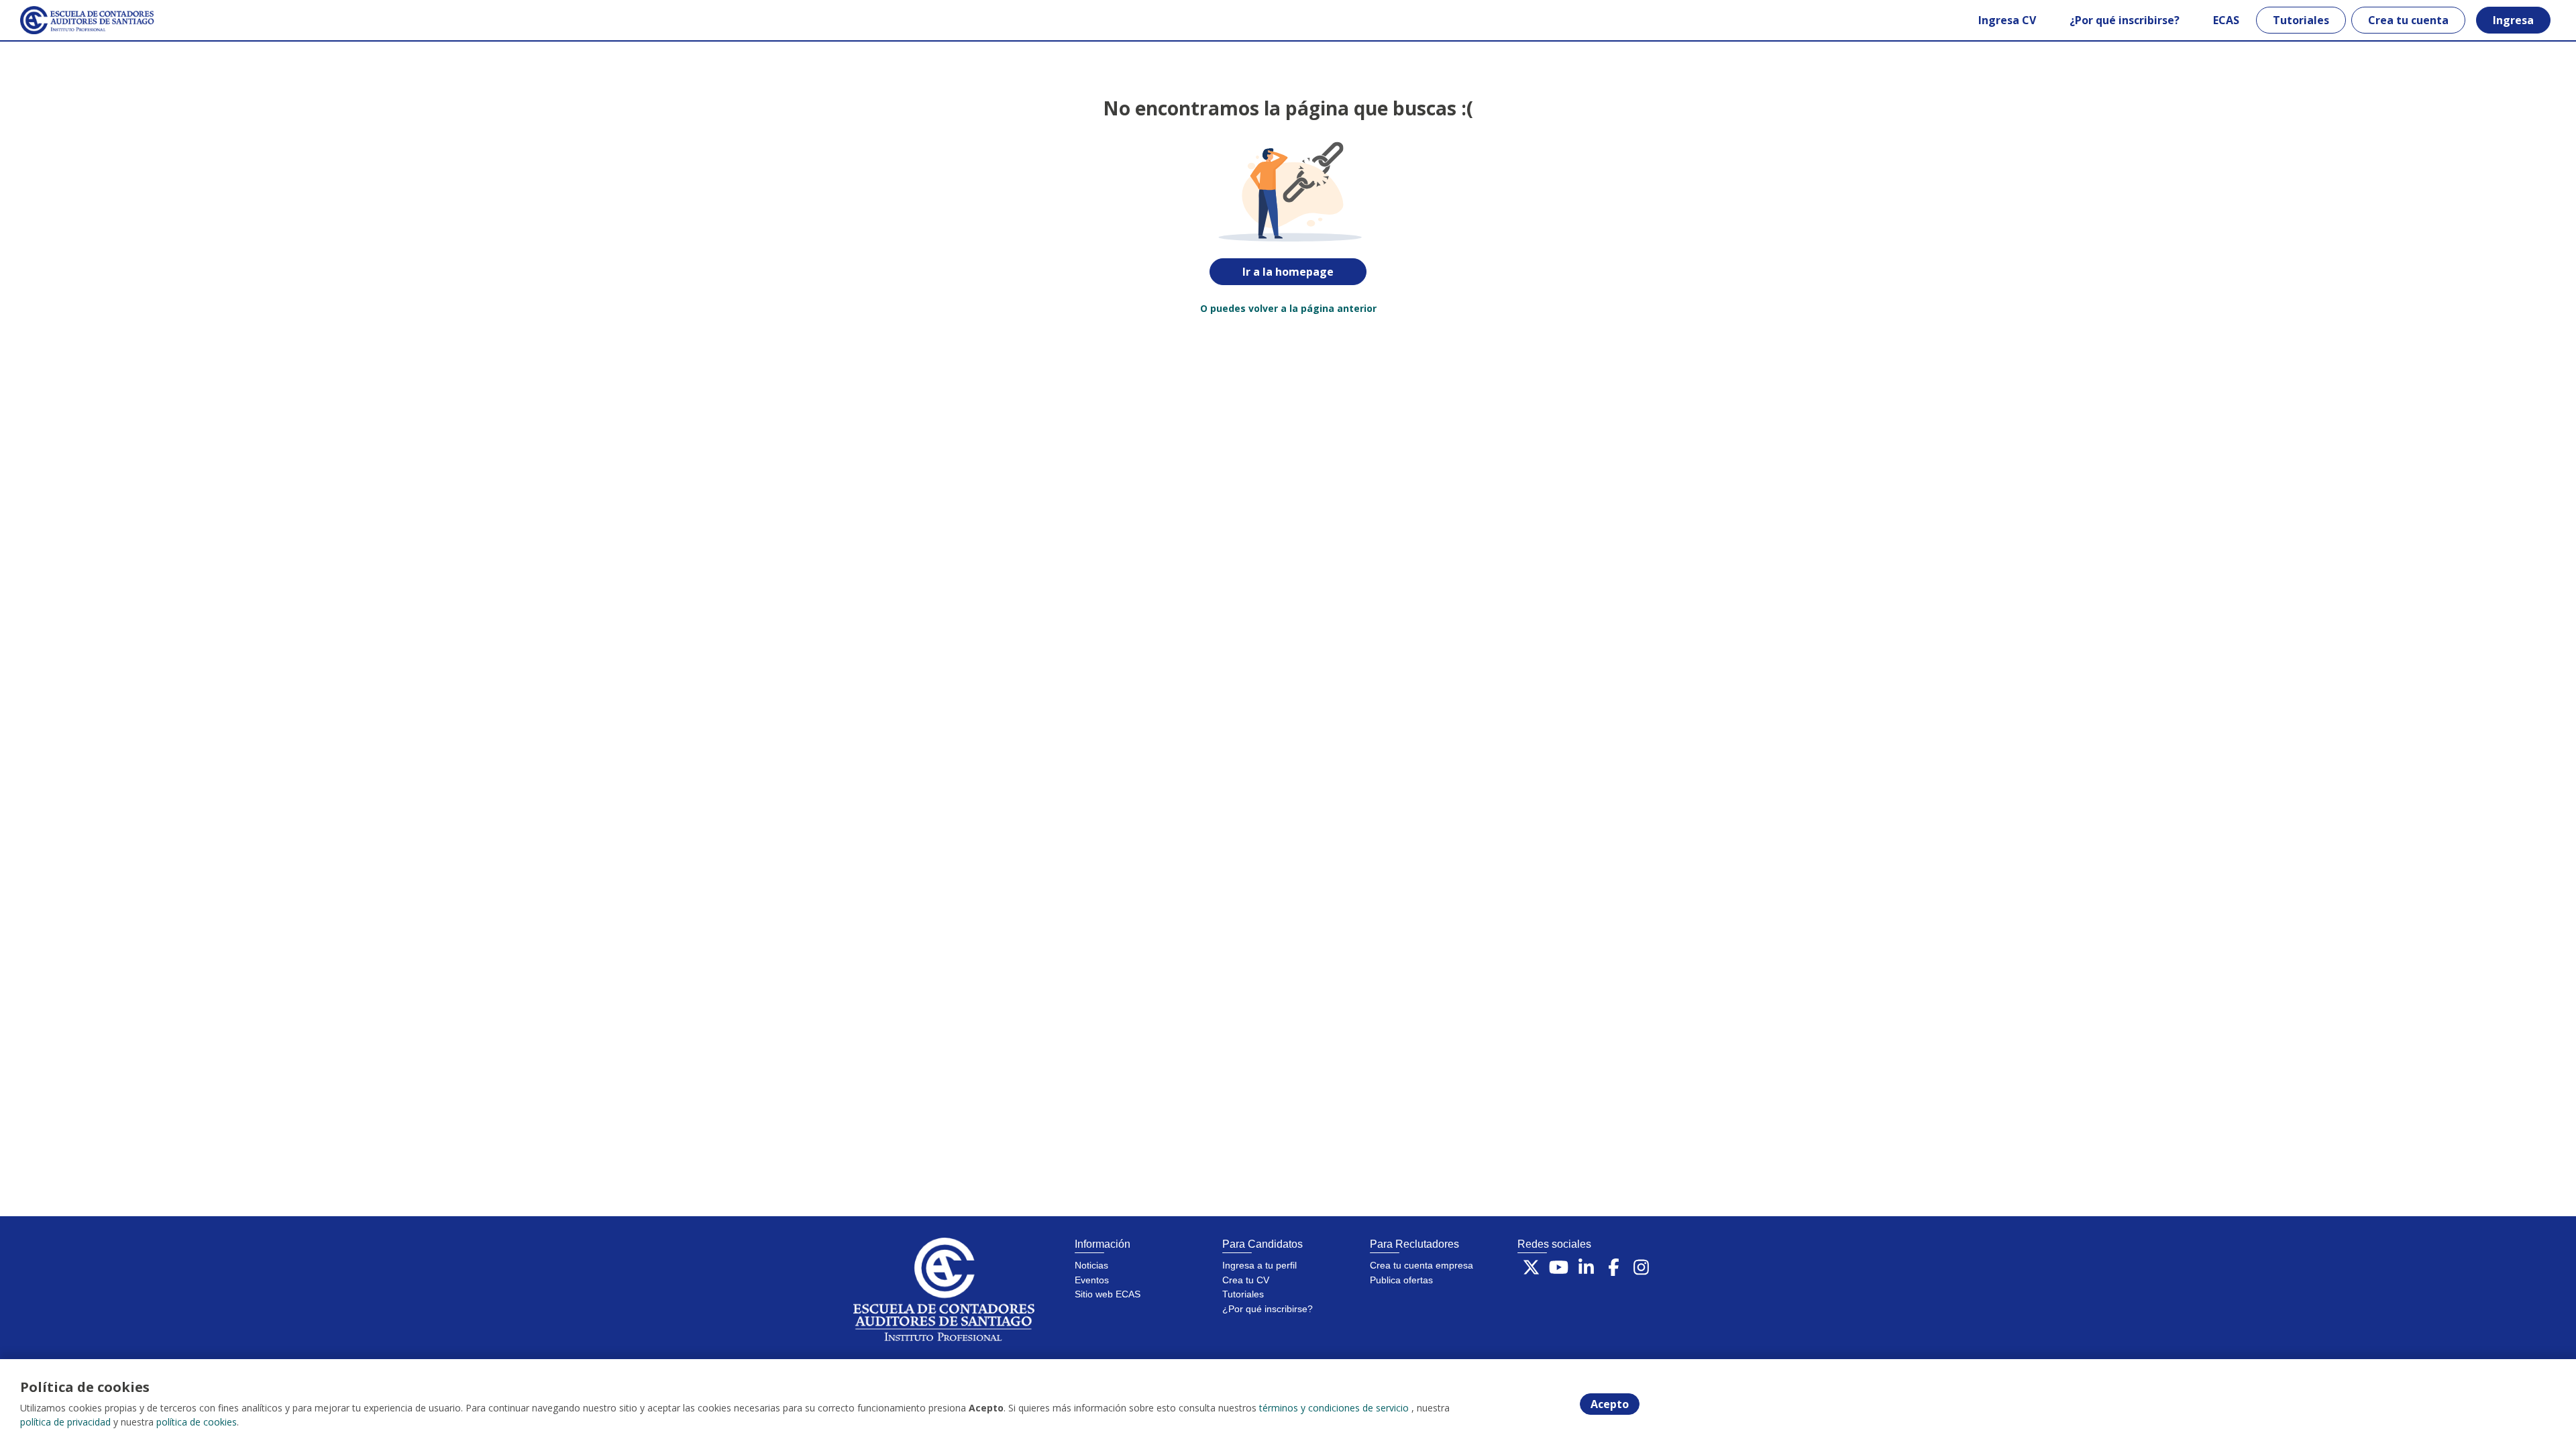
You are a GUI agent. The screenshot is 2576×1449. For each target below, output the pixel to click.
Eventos (1092, 1280)
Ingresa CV (2007, 20)
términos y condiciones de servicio (1334, 1408)
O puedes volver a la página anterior (1288, 308)
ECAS (2226, 20)
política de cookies (197, 1422)
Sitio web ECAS (1108, 1294)
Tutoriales (2301, 20)
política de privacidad (65, 1422)
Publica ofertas (1401, 1280)
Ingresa (2513, 20)
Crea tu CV (1246, 1280)
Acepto (1610, 1404)
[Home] (78, 20)
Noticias (1091, 1265)
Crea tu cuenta (2408, 20)
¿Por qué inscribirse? (2125, 20)
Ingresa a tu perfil (1259, 1265)
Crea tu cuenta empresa (1421, 1265)
